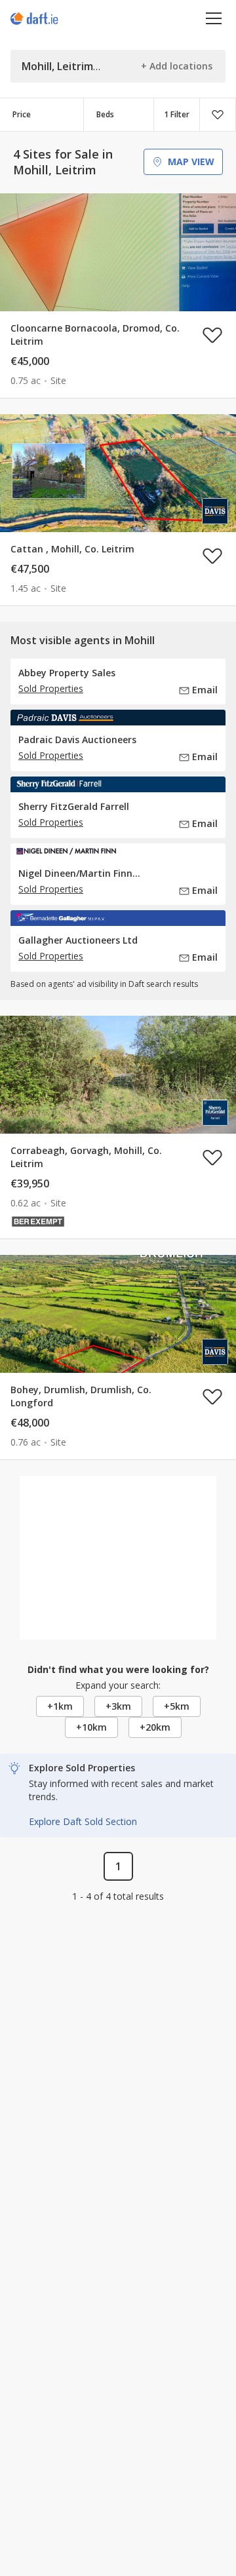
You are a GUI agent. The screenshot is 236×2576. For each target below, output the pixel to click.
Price (22, 114)
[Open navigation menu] (214, 18)
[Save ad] (212, 335)
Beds (105, 114)
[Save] (218, 115)
